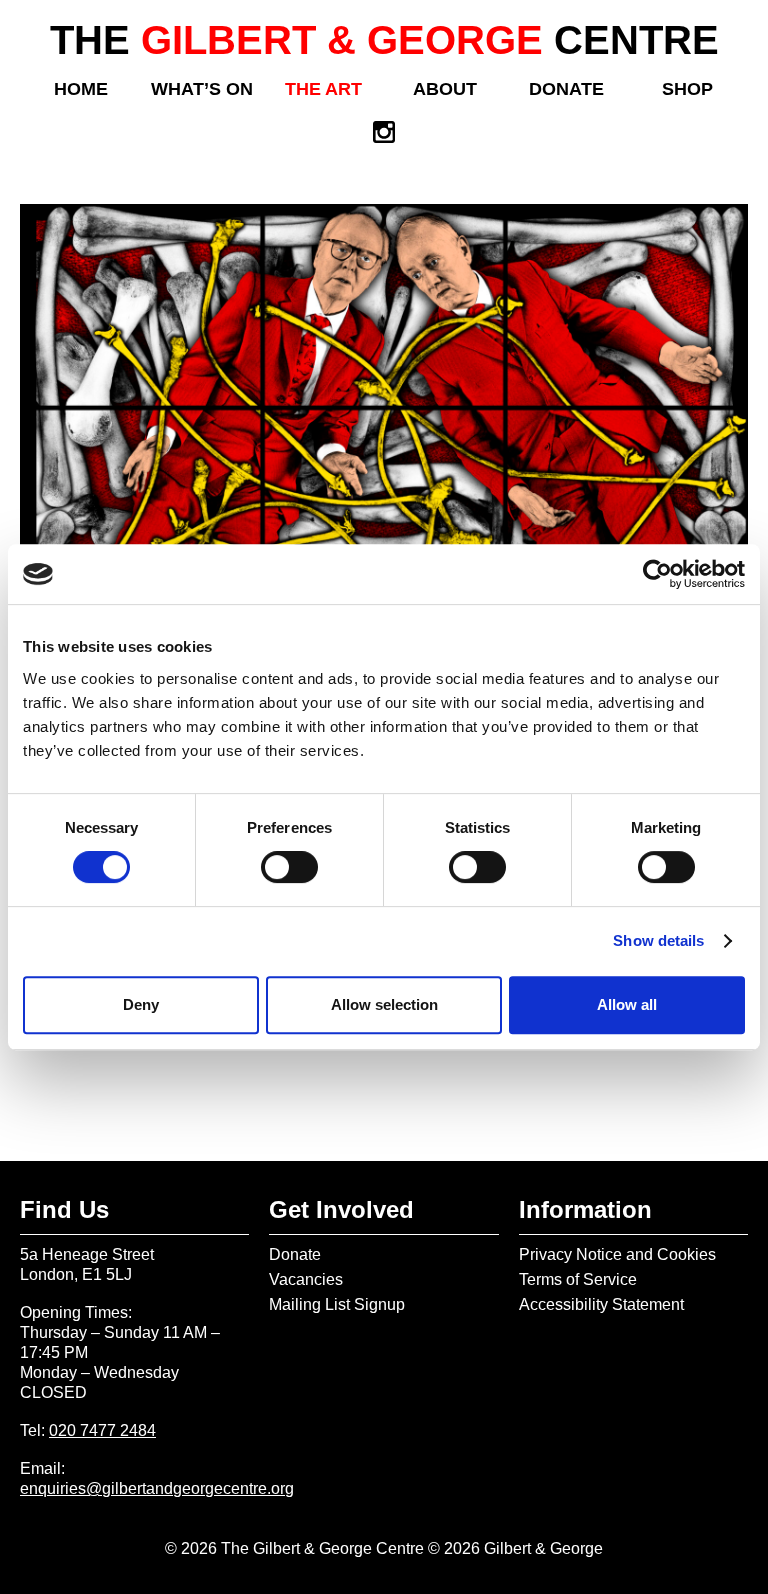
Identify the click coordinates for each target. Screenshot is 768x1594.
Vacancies (306, 1279)
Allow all (627, 1004)
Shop (687, 89)
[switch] (289, 867)
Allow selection (384, 1004)
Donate (566, 89)
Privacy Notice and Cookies (617, 1254)
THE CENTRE (384, 40)
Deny (141, 1004)
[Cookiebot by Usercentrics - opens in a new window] (657, 574)
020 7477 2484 (102, 1430)
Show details (658, 940)
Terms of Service (578, 1279)
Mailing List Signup (337, 1304)
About (445, 89)
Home (81, 89)
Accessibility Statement (601, 1304)
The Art (323, 89)
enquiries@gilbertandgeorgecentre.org (157, 1488)
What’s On (202, 89)
